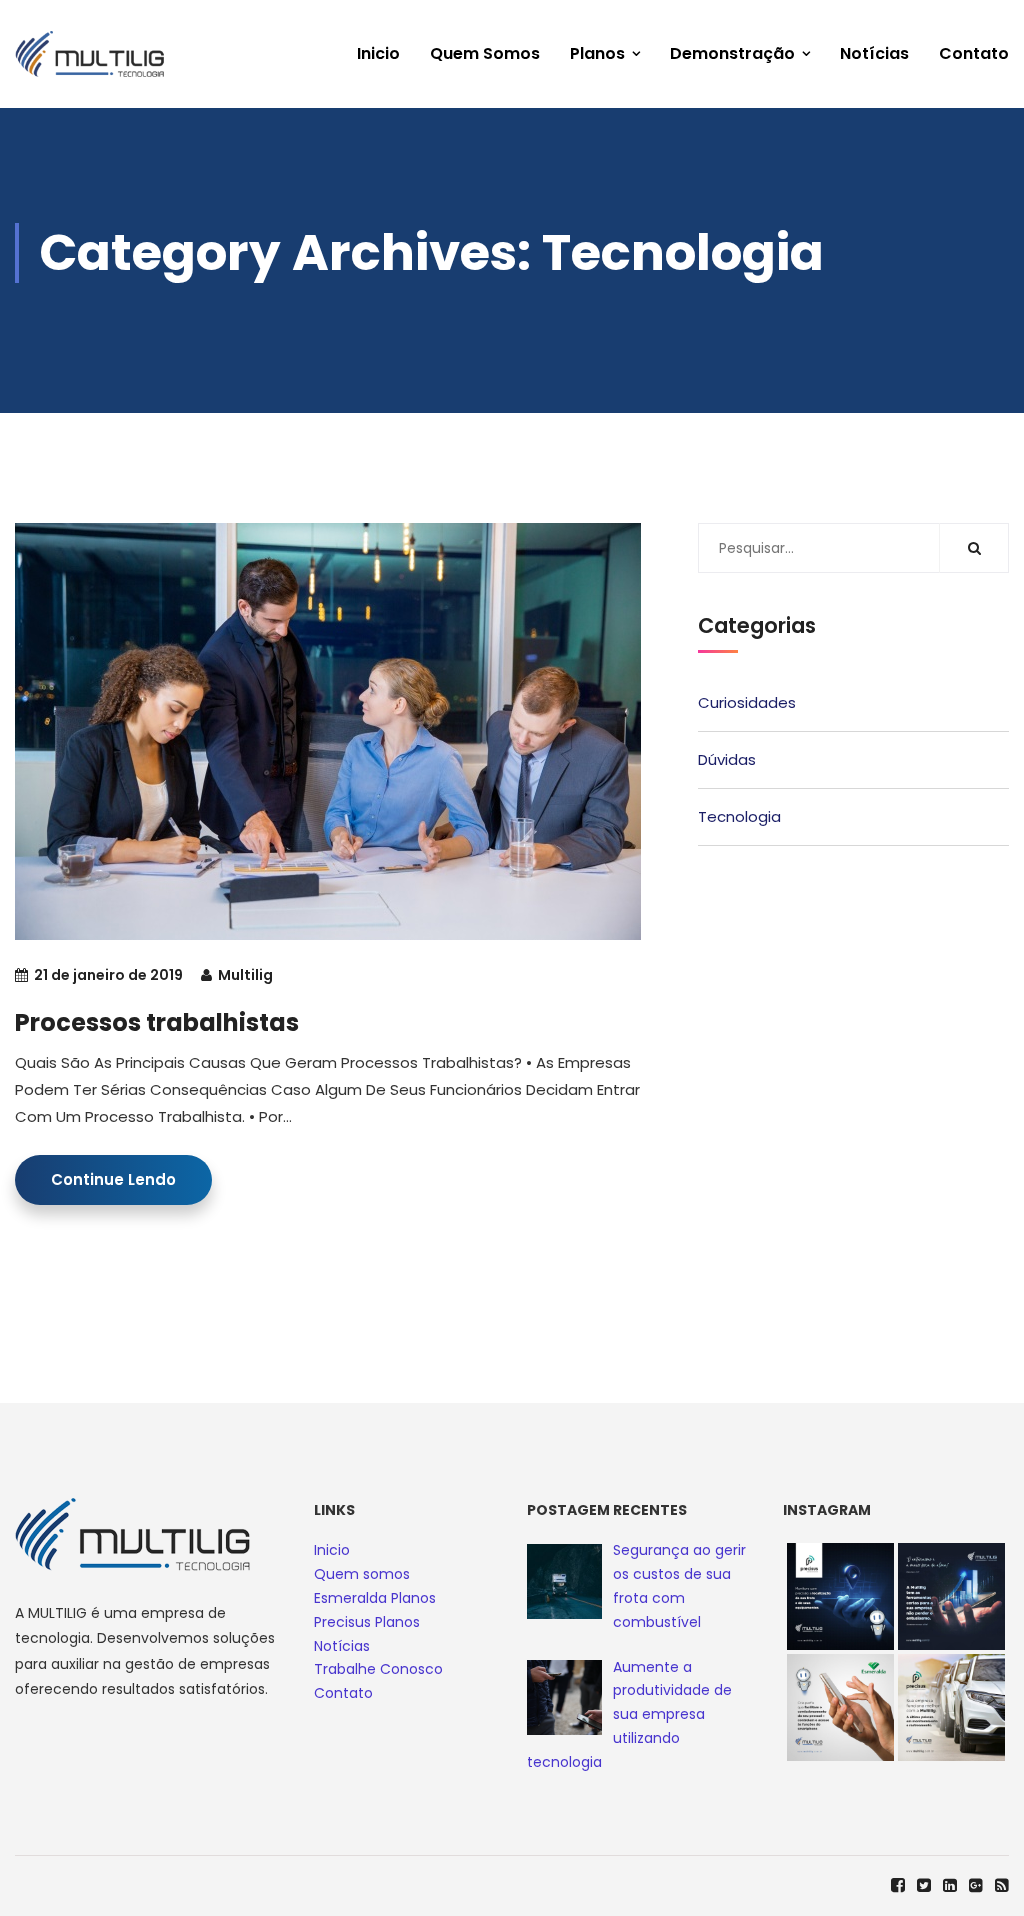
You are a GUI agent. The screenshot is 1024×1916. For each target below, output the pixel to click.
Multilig (245, 975)
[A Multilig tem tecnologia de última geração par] (951, 1707)
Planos (597, 53)
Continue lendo (113, 1179)
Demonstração (732, 53)
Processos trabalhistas (157, 1022)
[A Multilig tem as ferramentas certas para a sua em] (951, 1596)
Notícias (874, 53)
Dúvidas (727, 759)
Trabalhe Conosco (378, 1669)
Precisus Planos (367, 1622)
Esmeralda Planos (375, 1598)
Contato (974, 53)
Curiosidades (747, 702)
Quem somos (485, 53)
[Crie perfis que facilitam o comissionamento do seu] (840, 1707)
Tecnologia (739, 816)
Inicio (378, 53)
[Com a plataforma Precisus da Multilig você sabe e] (840, 1596)
